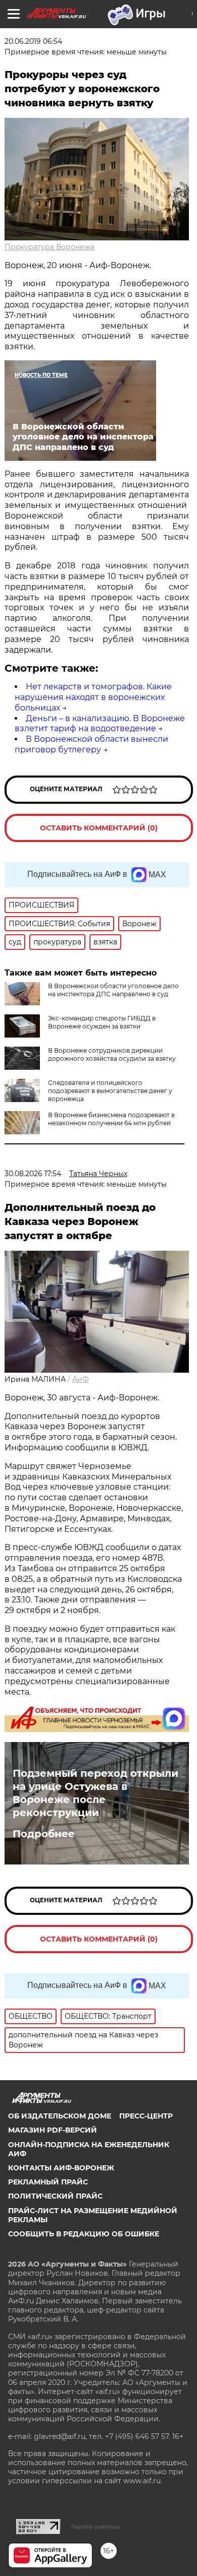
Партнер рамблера (95, 2527)
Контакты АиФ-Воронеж (61, 2168)
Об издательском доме (60, 2116)
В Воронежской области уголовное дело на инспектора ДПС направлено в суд (113, 990)
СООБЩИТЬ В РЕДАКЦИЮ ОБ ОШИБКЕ (84, 2234)
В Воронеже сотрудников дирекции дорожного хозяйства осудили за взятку (112, 1054)
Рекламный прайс (48, 2182)
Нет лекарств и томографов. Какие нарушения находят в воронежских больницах (93, 697)
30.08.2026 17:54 (33, 1174)
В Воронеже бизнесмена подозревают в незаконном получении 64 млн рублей (111, 1119)
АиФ (81, 1379)
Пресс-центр (146, 2116)
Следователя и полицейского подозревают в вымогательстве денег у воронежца (110, 1091)
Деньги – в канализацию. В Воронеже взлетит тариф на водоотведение (100, 724)
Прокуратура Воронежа (50, 247)
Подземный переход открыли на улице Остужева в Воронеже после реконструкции (95, 1793)
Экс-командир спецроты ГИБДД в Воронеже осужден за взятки (102, 1022)
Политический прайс (55, 2196)
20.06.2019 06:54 (33, 41)
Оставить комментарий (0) (99, 828)
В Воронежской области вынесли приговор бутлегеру (91, 744)
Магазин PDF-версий (53, 2130)
